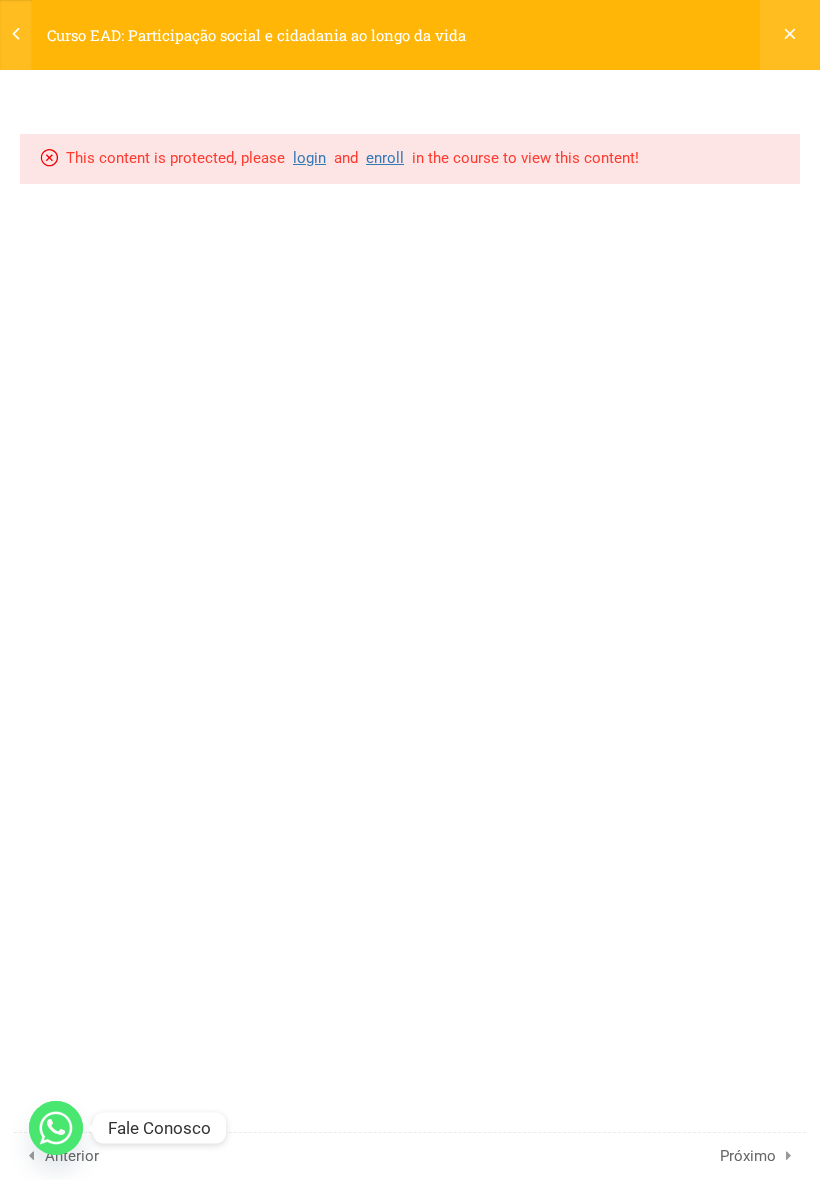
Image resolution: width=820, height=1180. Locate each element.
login (309, 158)
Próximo (748, 1156)
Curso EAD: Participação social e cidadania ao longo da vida (256, 35)
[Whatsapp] (56, 1128)
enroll (385, 158)
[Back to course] (790, 35)
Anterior (72, 1156)
